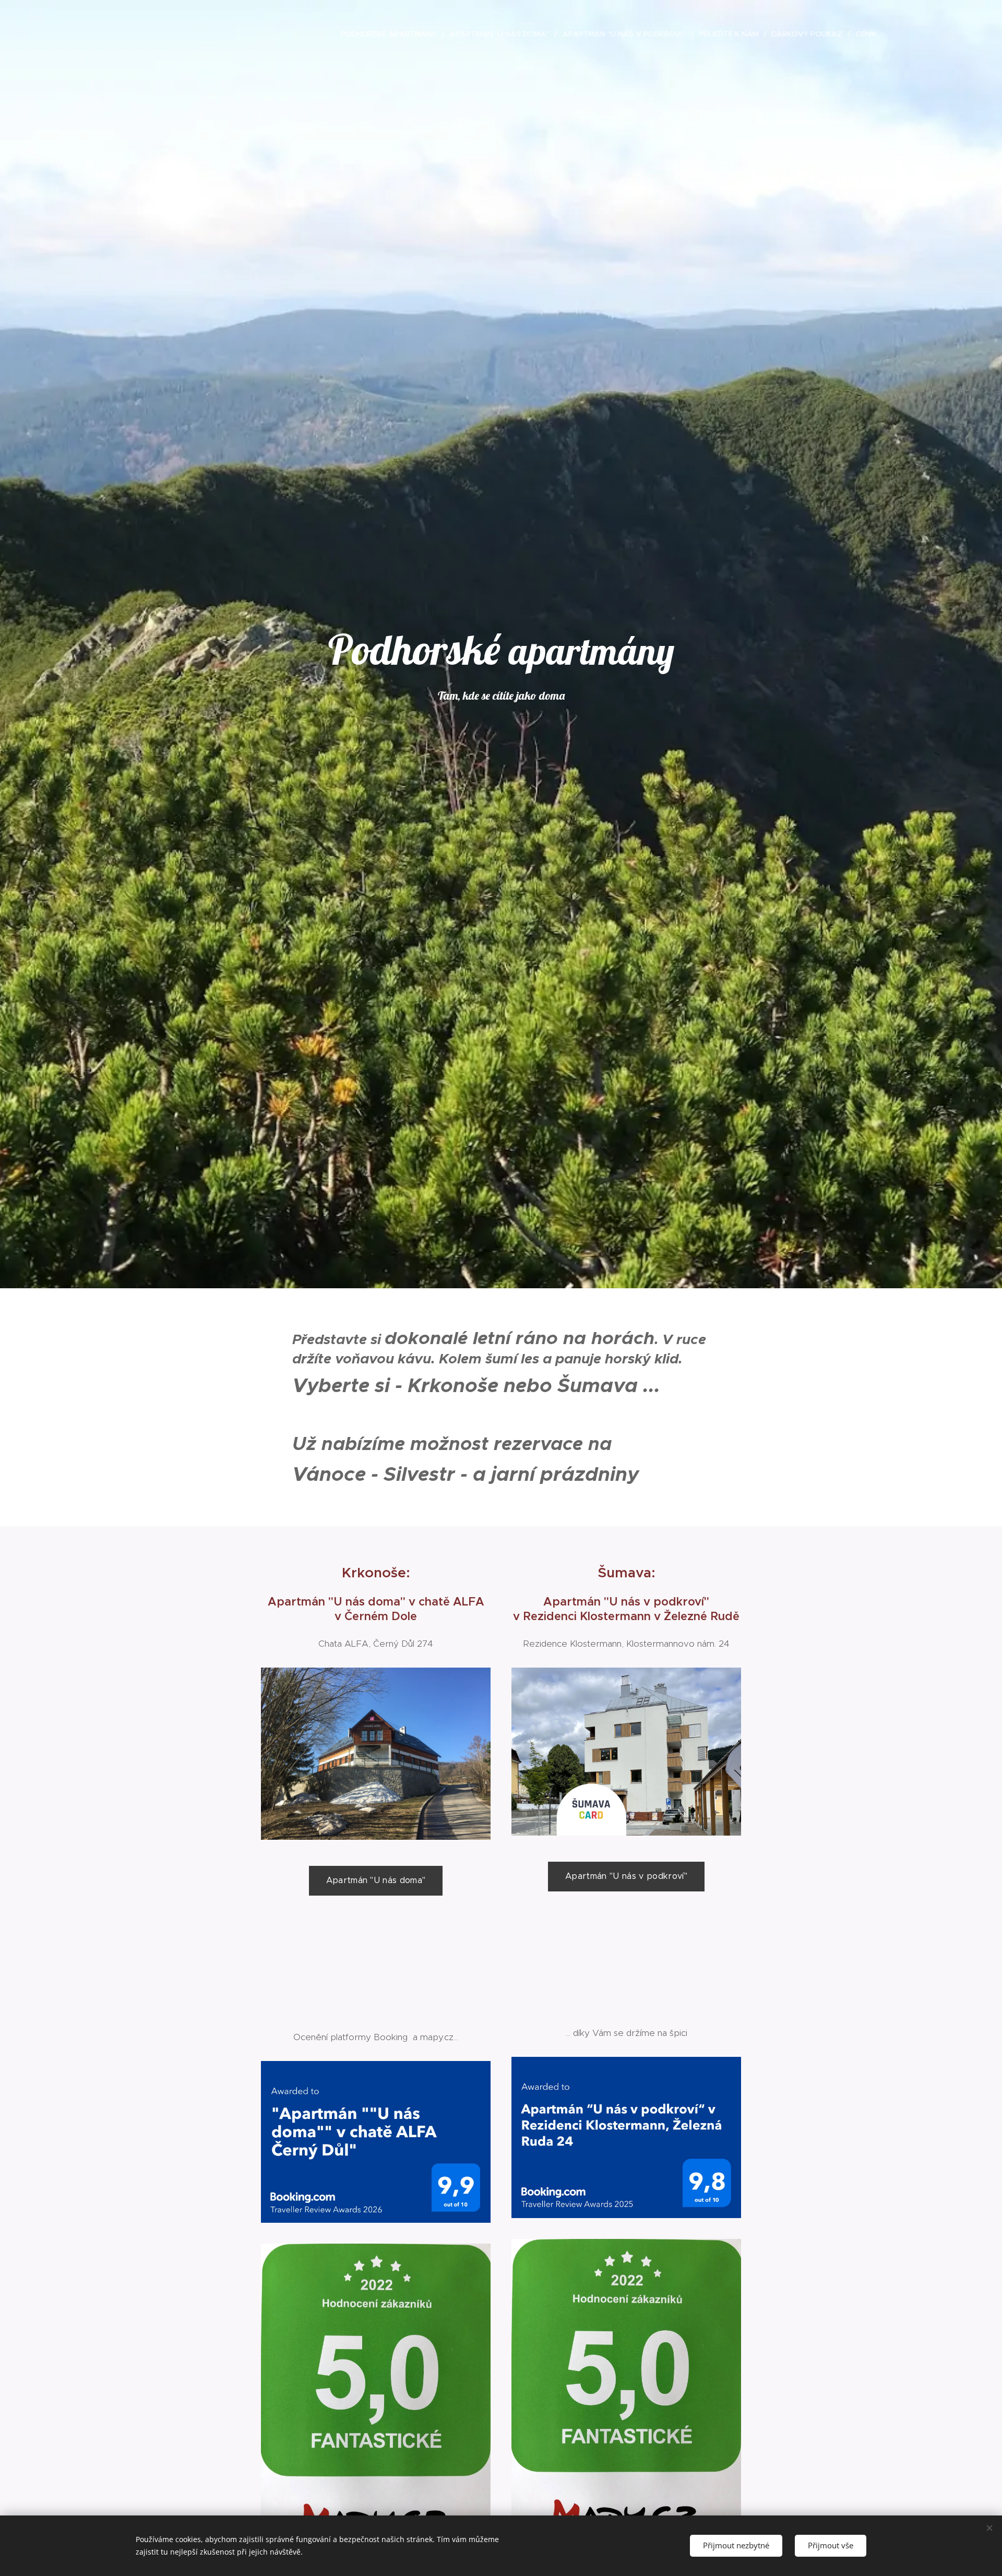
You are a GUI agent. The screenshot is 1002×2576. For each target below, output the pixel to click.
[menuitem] (391, 34)
